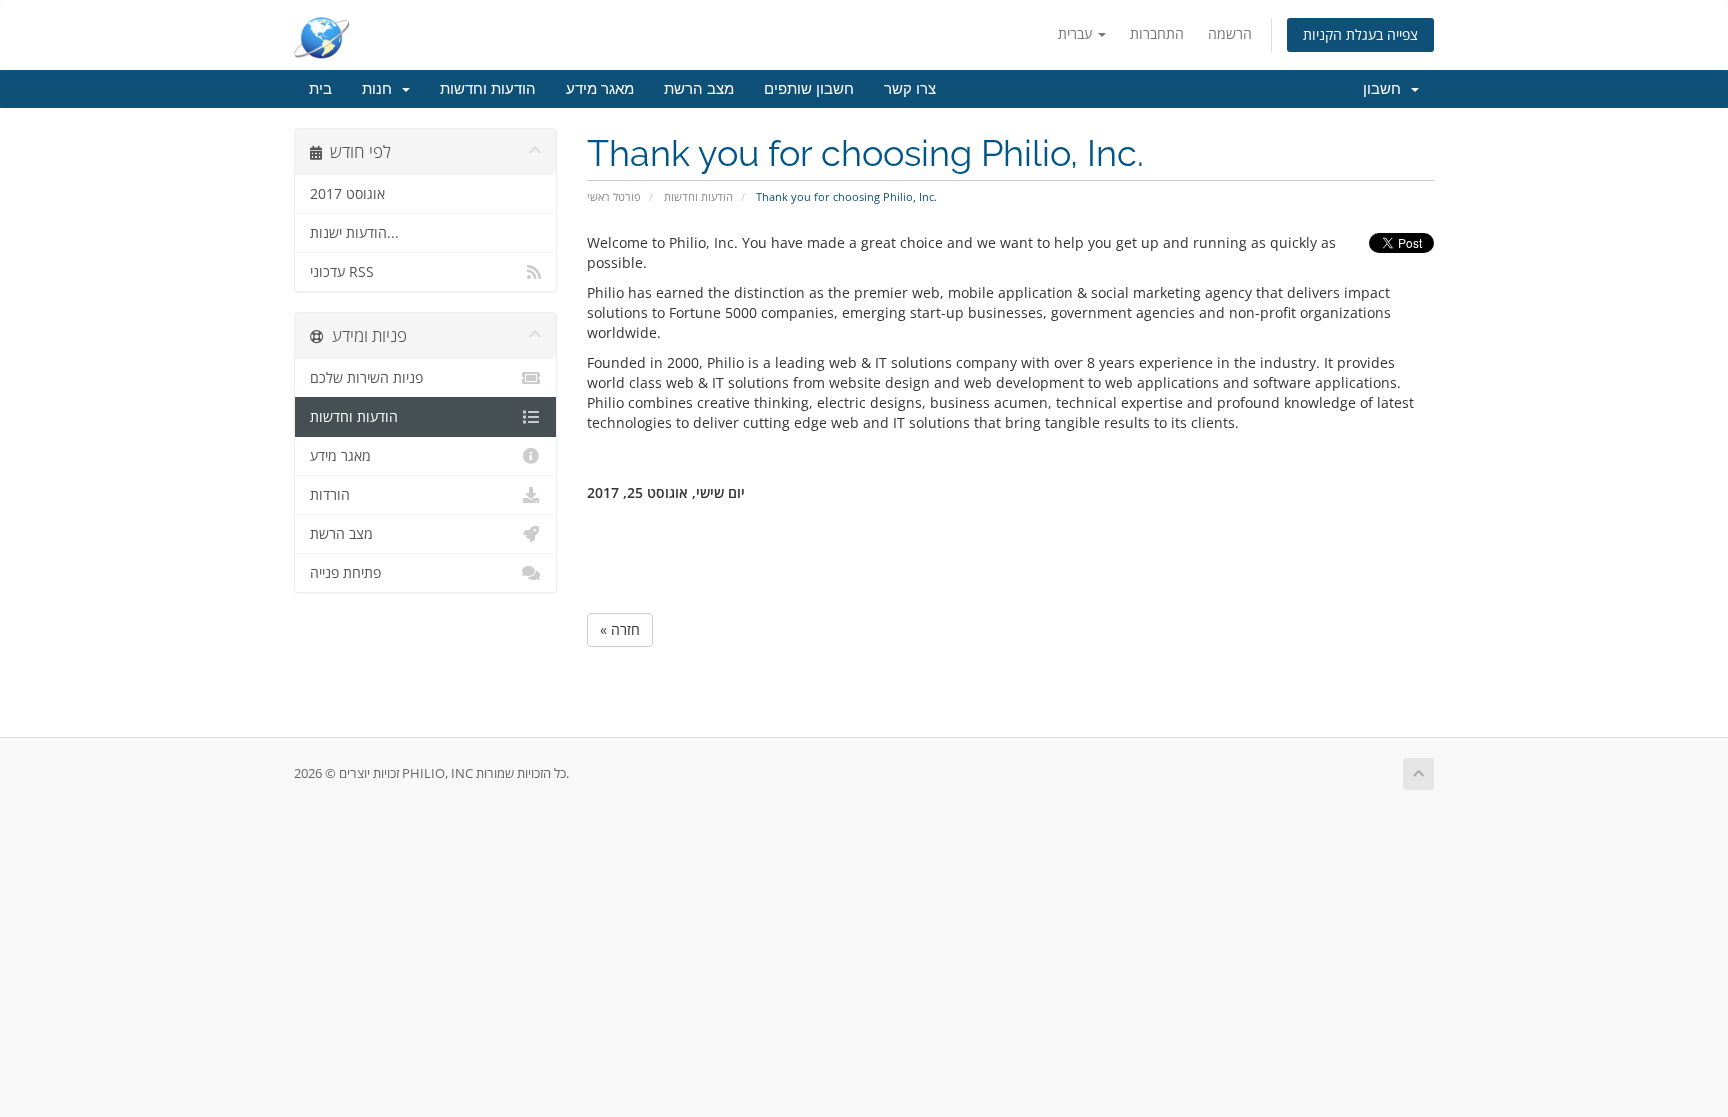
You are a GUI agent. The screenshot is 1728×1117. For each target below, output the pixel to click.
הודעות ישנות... (354, 233)
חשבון (1386, 89)
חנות (381, 89)
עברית (1077, 33)
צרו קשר (910, 89)
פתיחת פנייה (345, 573)
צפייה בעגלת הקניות (1360, 34)
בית (320, 89)
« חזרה (620, 629)
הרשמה (1230, 33)
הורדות (330, 495)
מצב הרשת (699, 89)
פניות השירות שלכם (366, 378)
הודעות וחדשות (488, 89)
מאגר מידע (600, 89)
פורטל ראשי (614, 196)
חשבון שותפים (809, 89)
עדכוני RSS (342, 272)
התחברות (1157, 33)
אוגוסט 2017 (347, 194)
